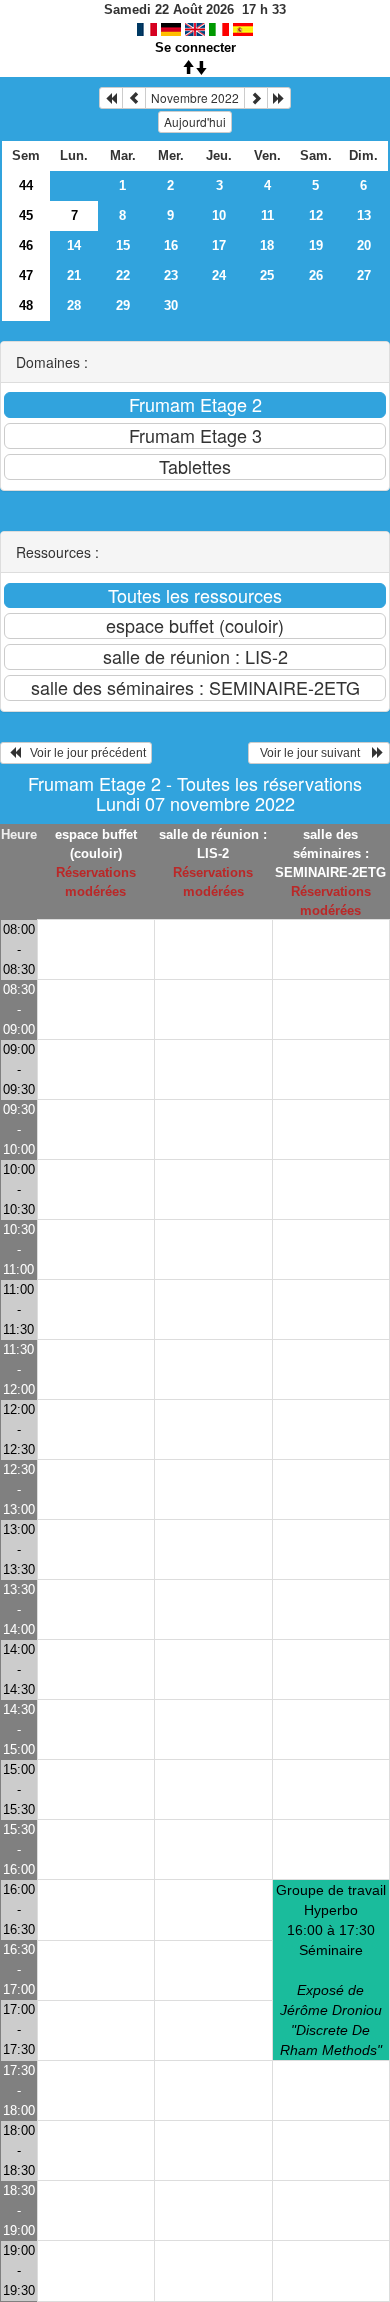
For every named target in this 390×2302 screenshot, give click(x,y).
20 (364, 245)
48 (26, 305)
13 (364, 215)
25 (267, 275)
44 (26, 185)
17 (219, 245)
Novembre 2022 (195, 97)
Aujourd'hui (195, 121)
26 (316, 275)
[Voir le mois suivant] (256, 98)
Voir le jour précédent (83, 753)
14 (74, 245)
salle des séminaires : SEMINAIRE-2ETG (330, 853)
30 (171, 305)
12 (316, 215)
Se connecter (195, 47)
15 (123, 245)
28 (74, 305)
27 (364, 275)
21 (74, 275)
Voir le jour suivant (313, 753)
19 (316, 245)
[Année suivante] (279, 98)
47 (26, 275)
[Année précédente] (111, 98)
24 (219, 275)
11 (267, 215)
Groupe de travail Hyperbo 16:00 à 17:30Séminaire (331, 1970)
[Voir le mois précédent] (134, 98)
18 (267, 245)
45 (26, 215)
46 (26, 245)
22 (123, 275)
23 (171, 275)
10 (219, 215)
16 (171, 245)
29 (123, 305)
